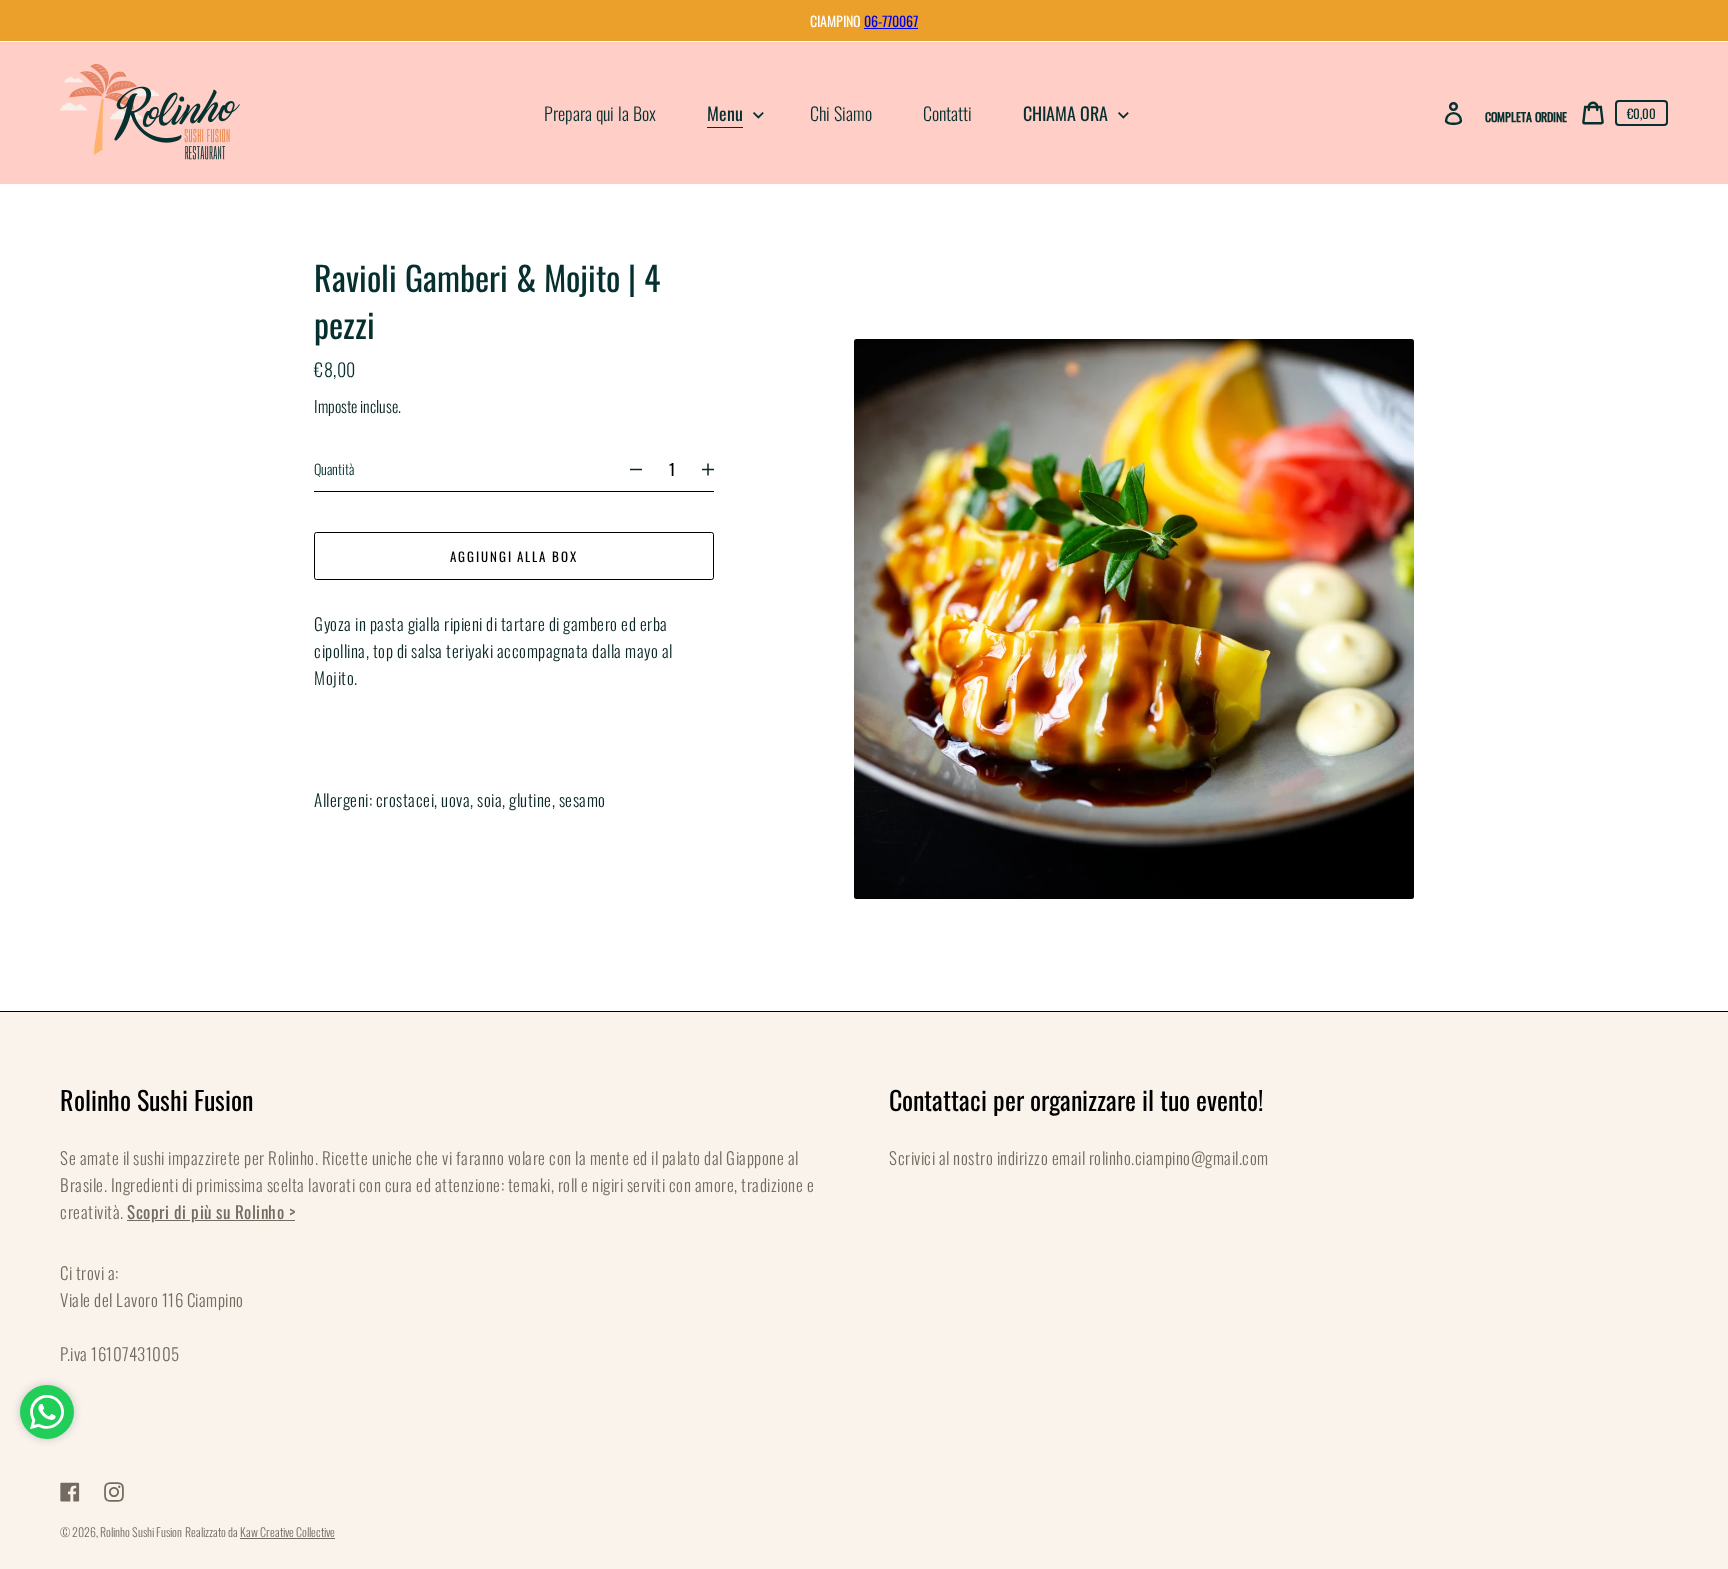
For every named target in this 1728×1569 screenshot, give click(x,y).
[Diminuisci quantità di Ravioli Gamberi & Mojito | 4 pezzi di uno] (627, 469)
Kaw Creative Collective (287, 1531)
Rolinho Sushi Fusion (141, 1531)
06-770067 (891, 20)
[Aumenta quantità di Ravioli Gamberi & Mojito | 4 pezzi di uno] (717, 469)
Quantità (334, 468)
